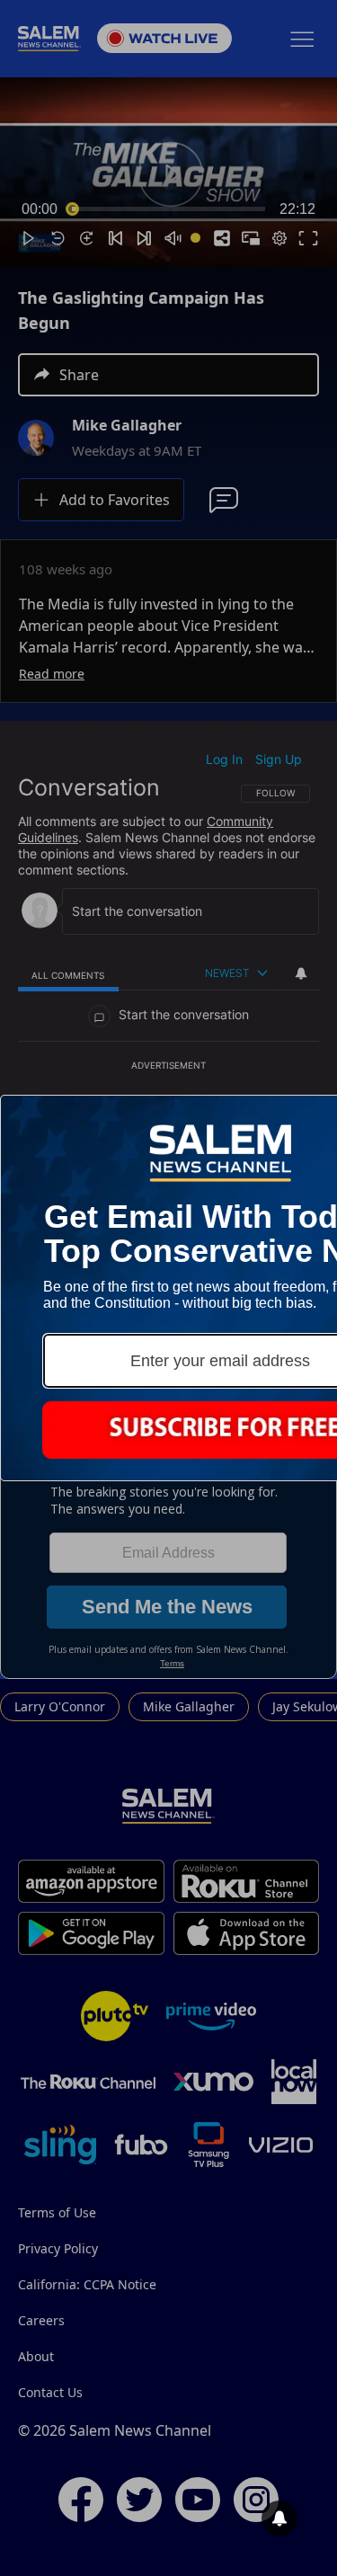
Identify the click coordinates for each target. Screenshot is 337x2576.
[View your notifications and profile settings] (279, 2518)
